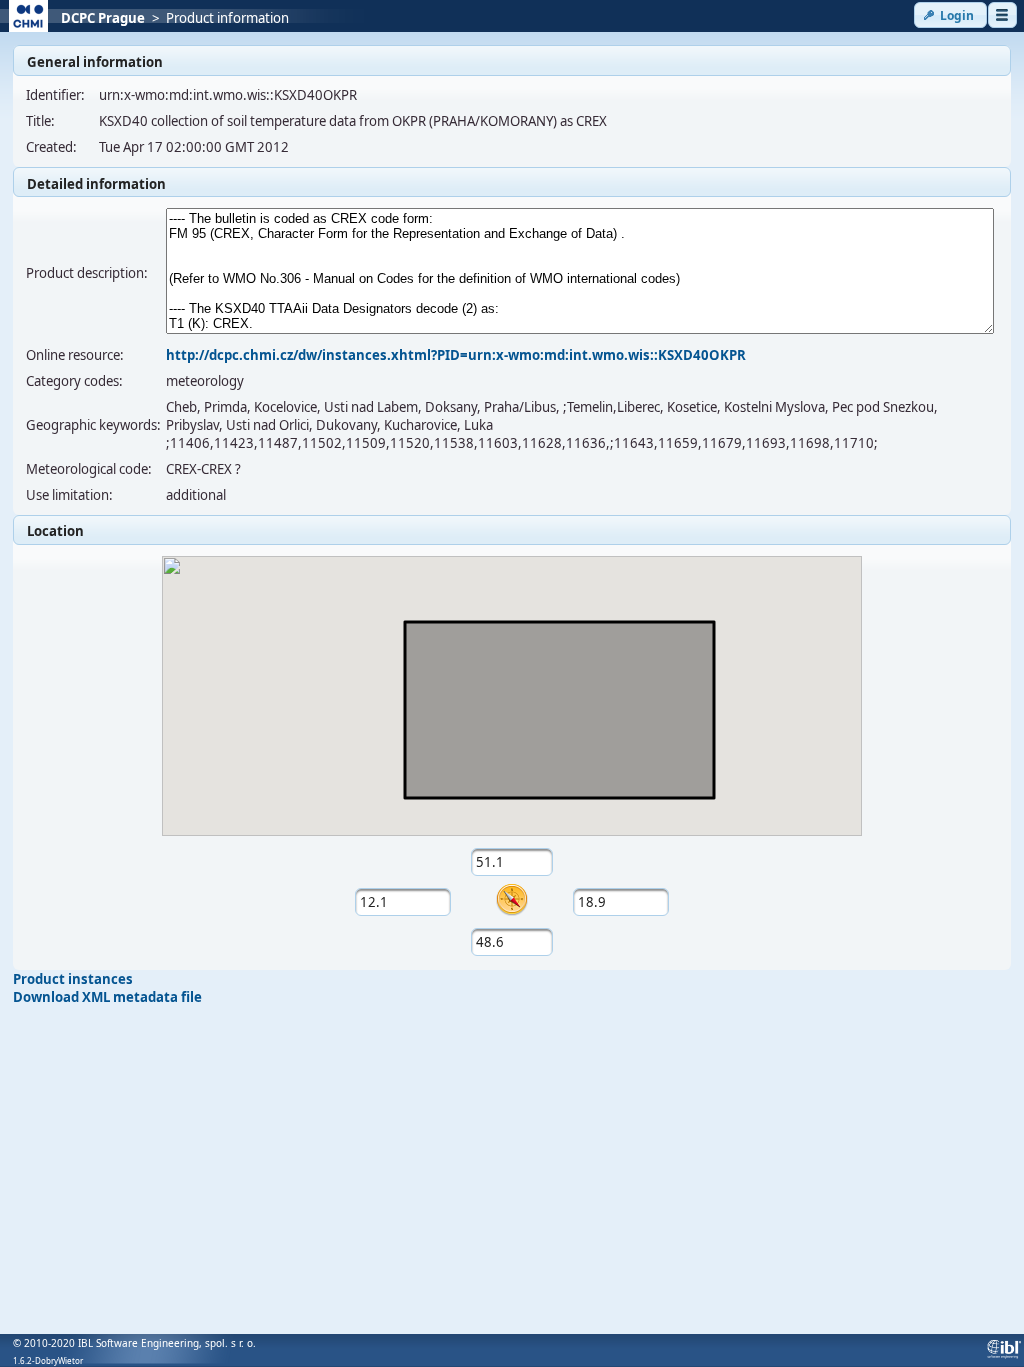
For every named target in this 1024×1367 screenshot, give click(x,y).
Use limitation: (69, 495)
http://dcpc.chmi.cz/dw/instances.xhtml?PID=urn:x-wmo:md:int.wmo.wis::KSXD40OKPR (456, 355)
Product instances (73, 979)
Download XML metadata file (107, 997)
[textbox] (512, 862)
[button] (950, 15)
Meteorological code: (89, 469)
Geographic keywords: (93, 425)
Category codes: (74, 381)
